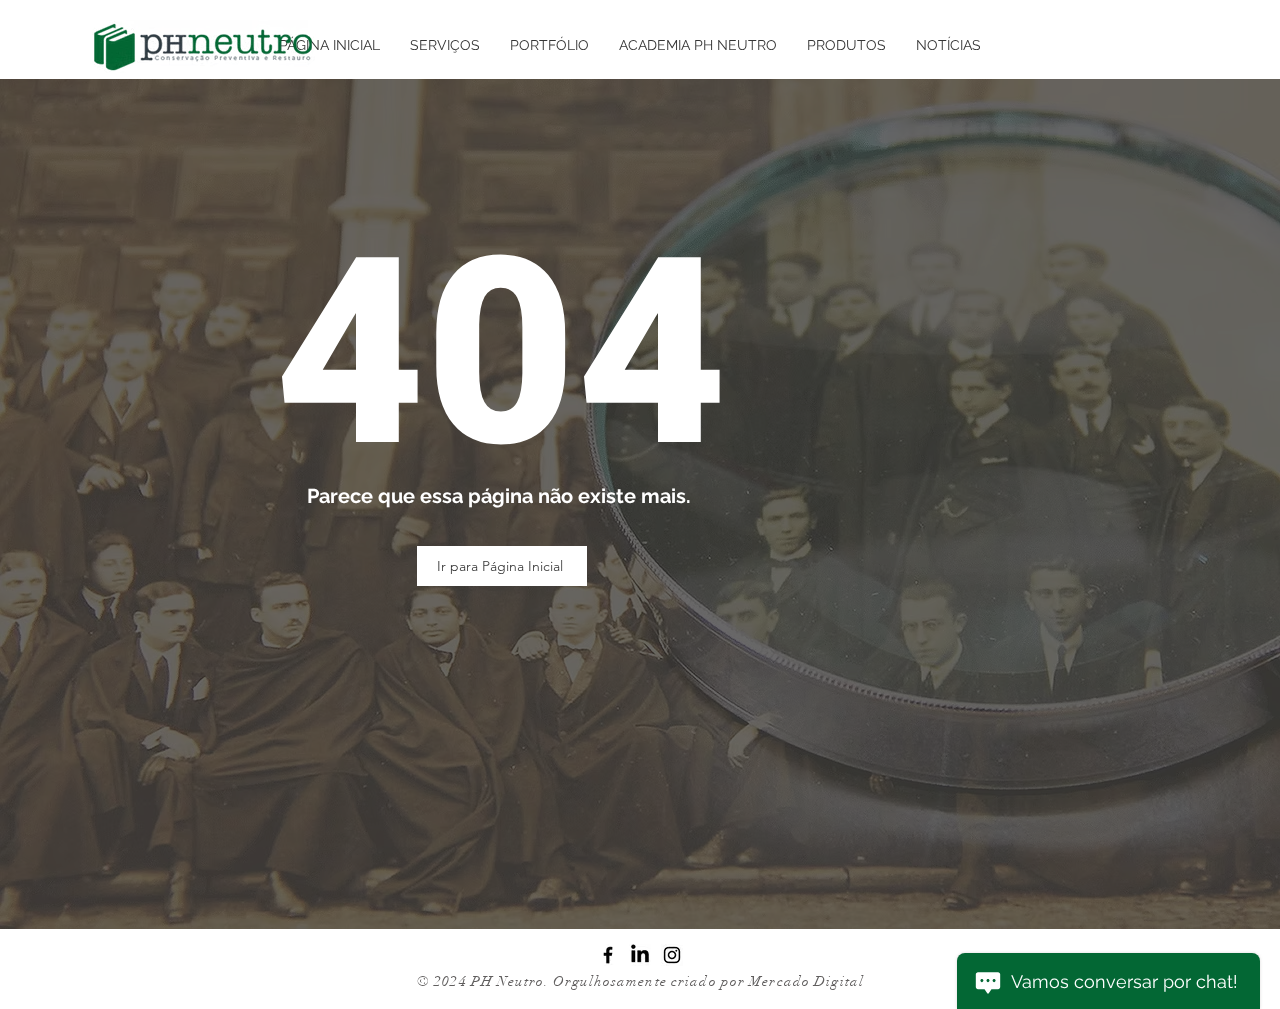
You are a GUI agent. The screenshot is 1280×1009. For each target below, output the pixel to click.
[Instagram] (672, 955)
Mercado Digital (806, 981)
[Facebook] (608, 955)
